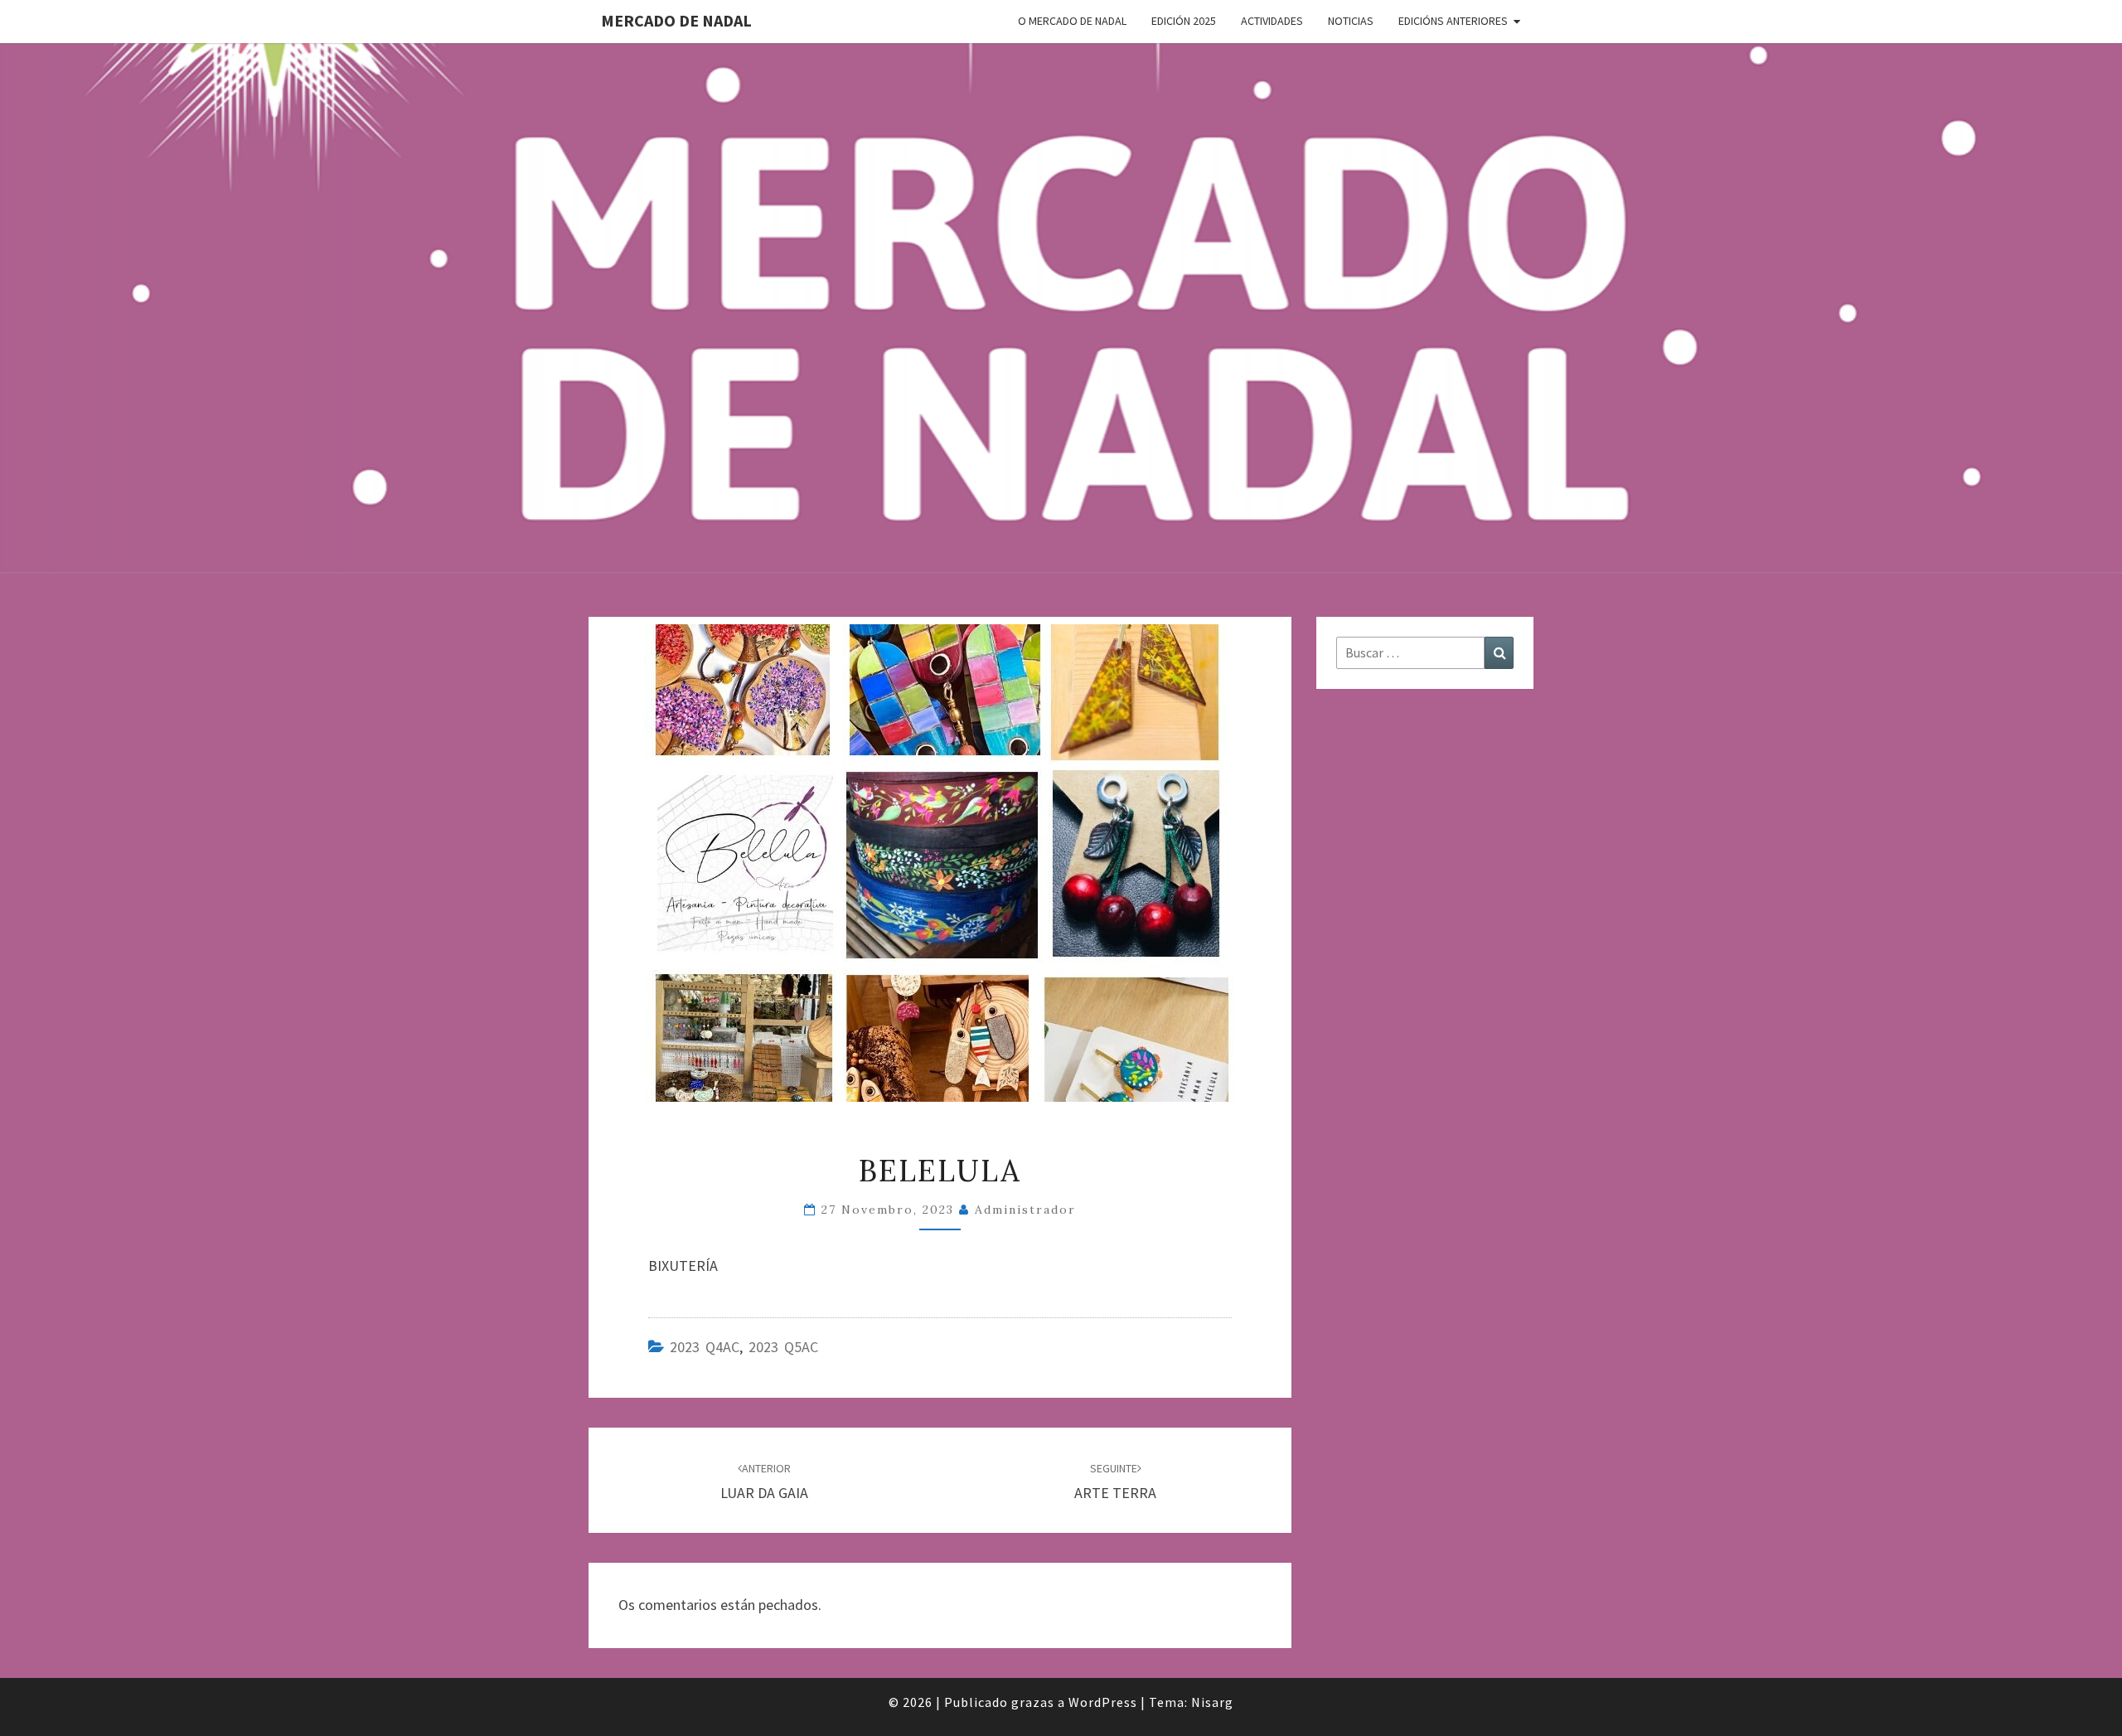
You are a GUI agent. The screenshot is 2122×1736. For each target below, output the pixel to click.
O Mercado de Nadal (1072, 21)
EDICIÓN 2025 (1184, 21)
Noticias (1351, 21)
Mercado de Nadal (676, 20)
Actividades (1272, 21)
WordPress (1103, 1702)
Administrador (1025, 1210)
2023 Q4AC (705, 1347)
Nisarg (1212, 1702)
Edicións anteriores (1453, 21)
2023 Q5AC (783, 1347)
